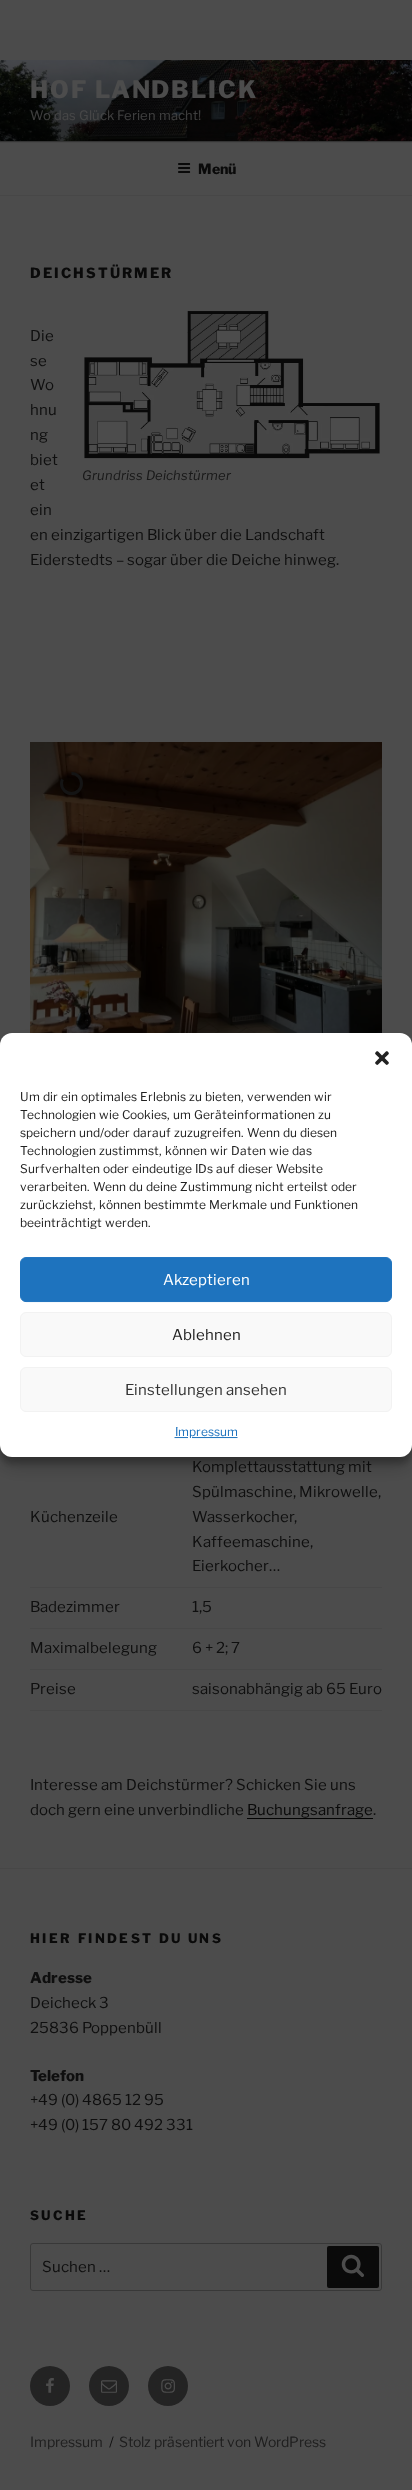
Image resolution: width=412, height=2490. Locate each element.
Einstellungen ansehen (206, 1390)
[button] (382, 1058)
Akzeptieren (206, 1280)
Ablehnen (206, 1335)
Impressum (206, 1431)
